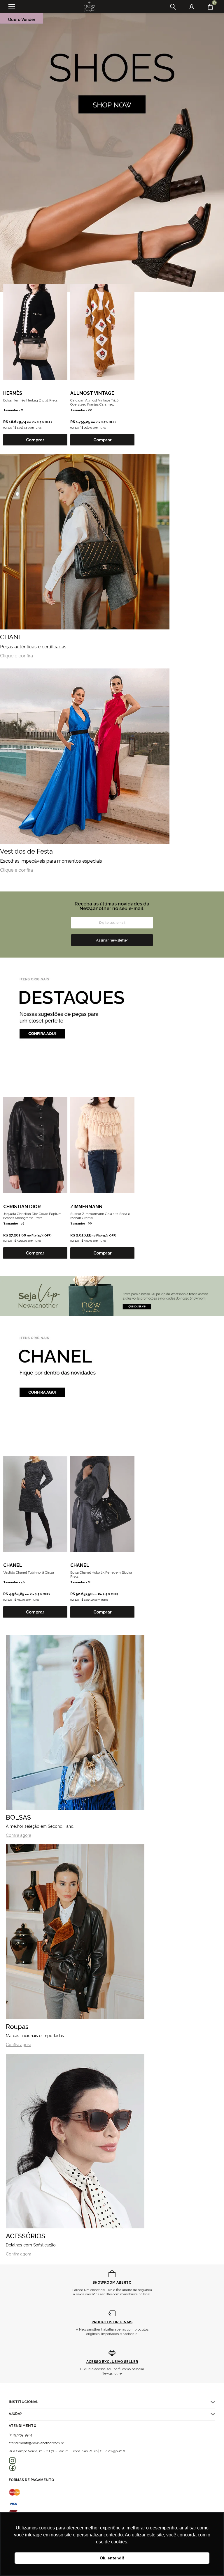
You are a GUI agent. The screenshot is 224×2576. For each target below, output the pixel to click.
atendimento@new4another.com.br (36, 2443)
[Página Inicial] (87, 7)
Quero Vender (22, 20)
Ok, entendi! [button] (112, 2558)
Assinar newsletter (112, 940)
